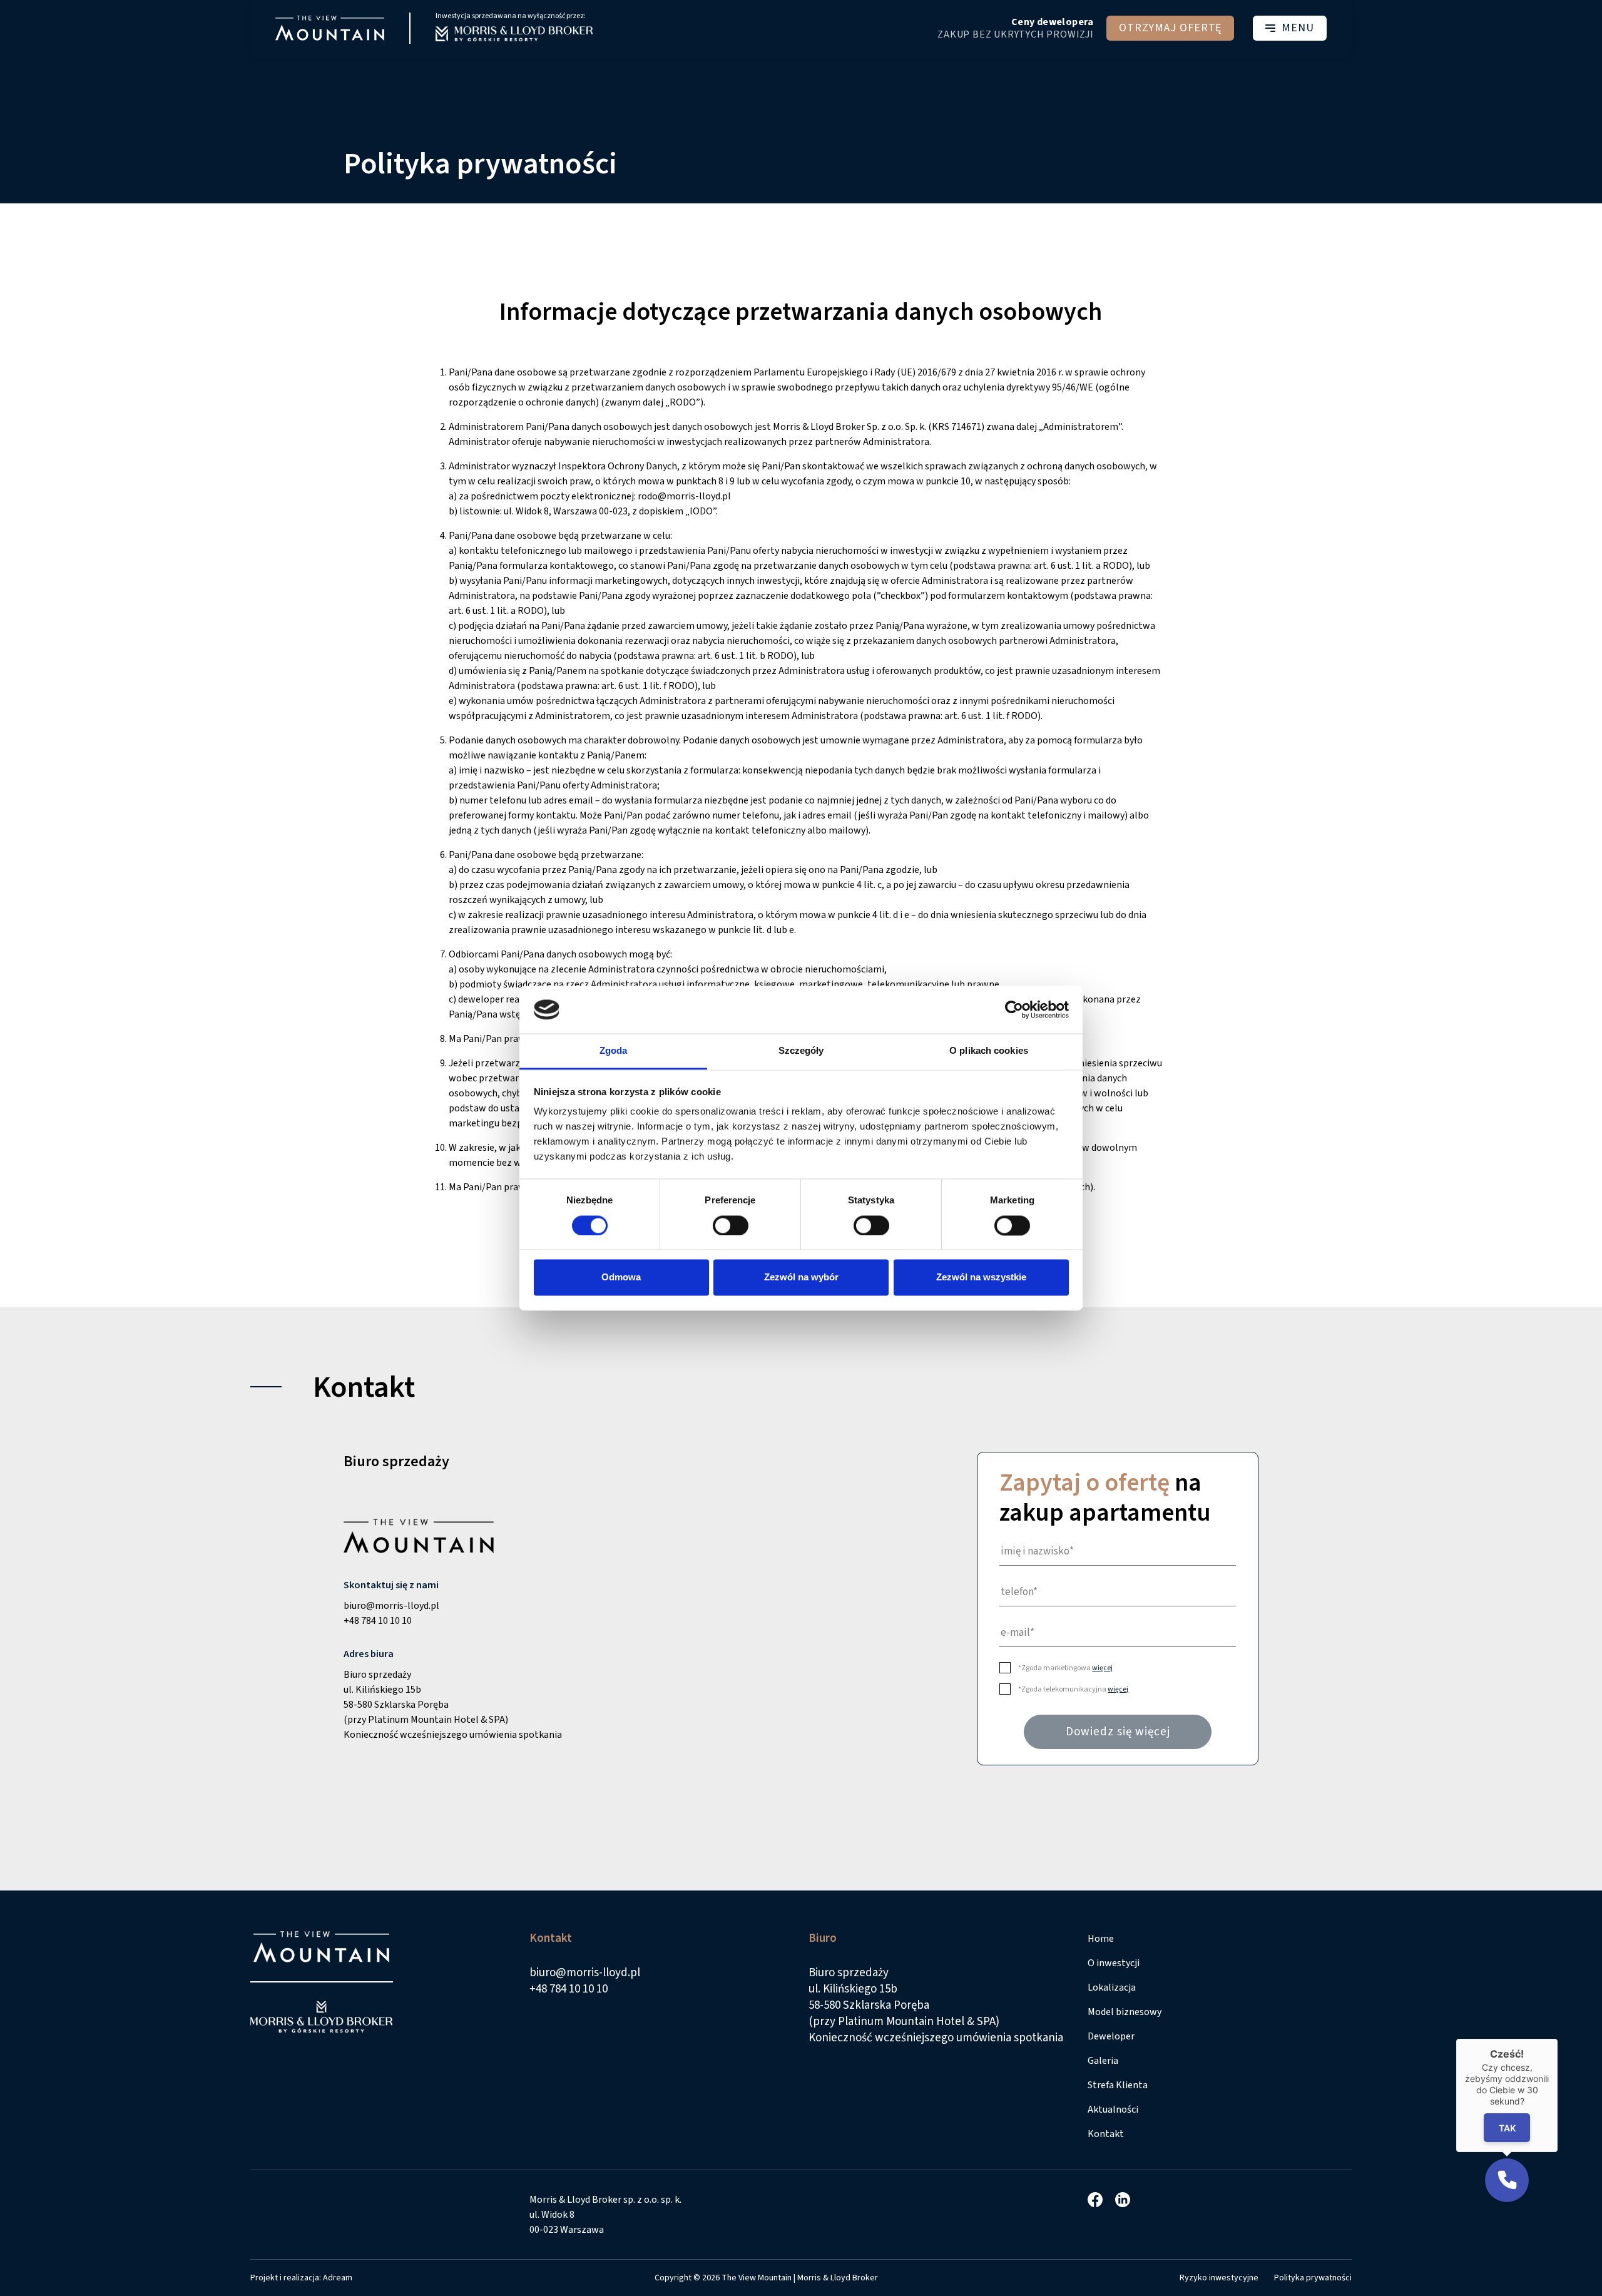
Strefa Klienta (1118, 2085)
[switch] (731, 1225)
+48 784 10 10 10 (378, 1621)
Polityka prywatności (1313, 2278)
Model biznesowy (1125, 2012)
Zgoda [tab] (614, 1051)
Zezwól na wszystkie (981, 1278)
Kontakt (1106, 2134)
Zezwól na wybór (801, 1278)
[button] (1507, 2180)
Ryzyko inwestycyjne (1219, 2278)
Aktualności (1113, 2110)
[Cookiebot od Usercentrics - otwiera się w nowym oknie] (1014, 1009)
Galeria (1103, 2061)
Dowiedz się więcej (1118, 1732)
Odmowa (621, 1278)
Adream (338, 2278)
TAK (1507, 2127)
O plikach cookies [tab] (989, 1051)
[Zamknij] (1558, 2039)
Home (1101, 1939)
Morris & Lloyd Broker (838, 2278)
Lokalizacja (1112, 1987)
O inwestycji (1114, 1963)
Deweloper (1111, 2036)
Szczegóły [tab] (801, 1051)
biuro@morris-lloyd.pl (391, 1606)
